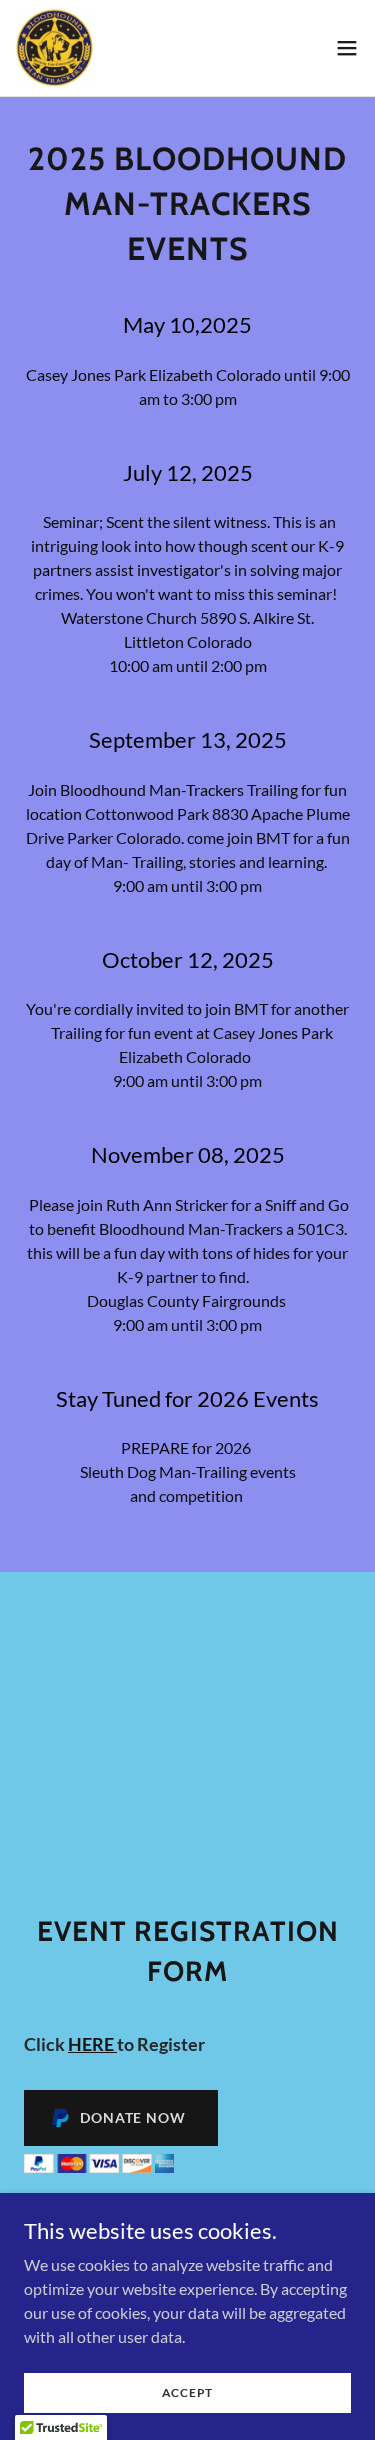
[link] (54, 48)
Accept (188, 2392)
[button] (347, 48)
